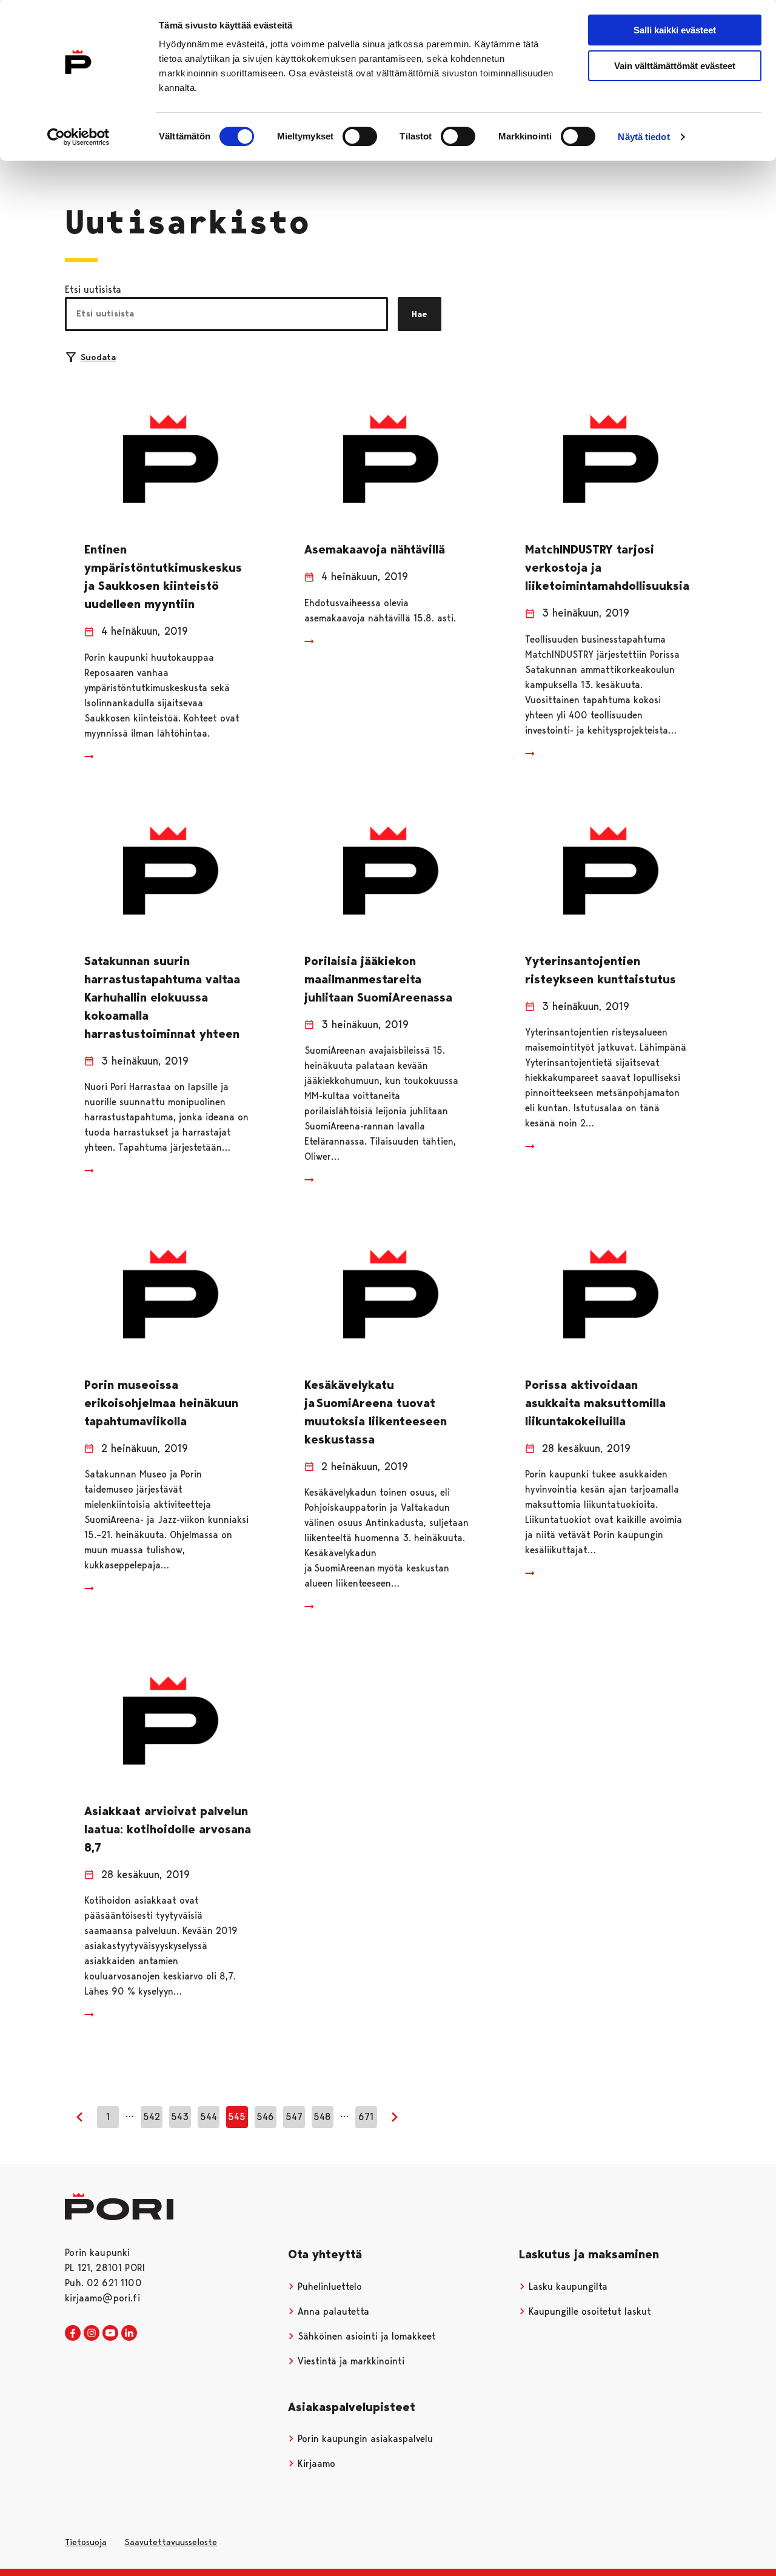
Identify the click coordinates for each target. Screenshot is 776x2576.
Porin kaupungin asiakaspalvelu (364, 2439)
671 (366, 2117)
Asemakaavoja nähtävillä (375, 549)
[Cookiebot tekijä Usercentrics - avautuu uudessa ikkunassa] (79, 137)
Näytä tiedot (644, 137)
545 (237, 2117)
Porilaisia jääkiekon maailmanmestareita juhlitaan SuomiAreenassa (378, 979)
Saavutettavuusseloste (171, 2542)
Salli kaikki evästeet (675, 30)
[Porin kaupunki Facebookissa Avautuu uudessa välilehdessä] (73, 2333)
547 (294, 2117)
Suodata (98, 357)
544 (209, 2117)
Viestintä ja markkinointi (350, 2361)
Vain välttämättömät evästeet (675, 66)
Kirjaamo (315, 2464)
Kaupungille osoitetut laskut (588, 2311)
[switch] (360, 136)
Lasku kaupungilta (567, 2287)
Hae (420, 314)
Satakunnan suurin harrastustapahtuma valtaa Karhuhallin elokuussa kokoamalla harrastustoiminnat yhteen (162, 997)
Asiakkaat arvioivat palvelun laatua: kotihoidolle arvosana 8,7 (168, 1829)
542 (152, 2117)
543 (180, 2117)
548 (322, 2117)
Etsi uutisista (93, 289)
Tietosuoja (86, 2542)
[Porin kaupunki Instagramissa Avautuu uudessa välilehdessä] (92, 2333)
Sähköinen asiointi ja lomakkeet (365, 2336)
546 (265, 2117)
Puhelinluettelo (328, 2287)
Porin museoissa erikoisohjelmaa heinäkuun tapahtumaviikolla (161, 1403)
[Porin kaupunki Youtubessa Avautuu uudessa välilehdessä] (110, 2333)
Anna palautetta (332, 2311)
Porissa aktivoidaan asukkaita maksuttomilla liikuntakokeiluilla (595, 1403)
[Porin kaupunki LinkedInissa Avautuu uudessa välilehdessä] (129, 2333)
